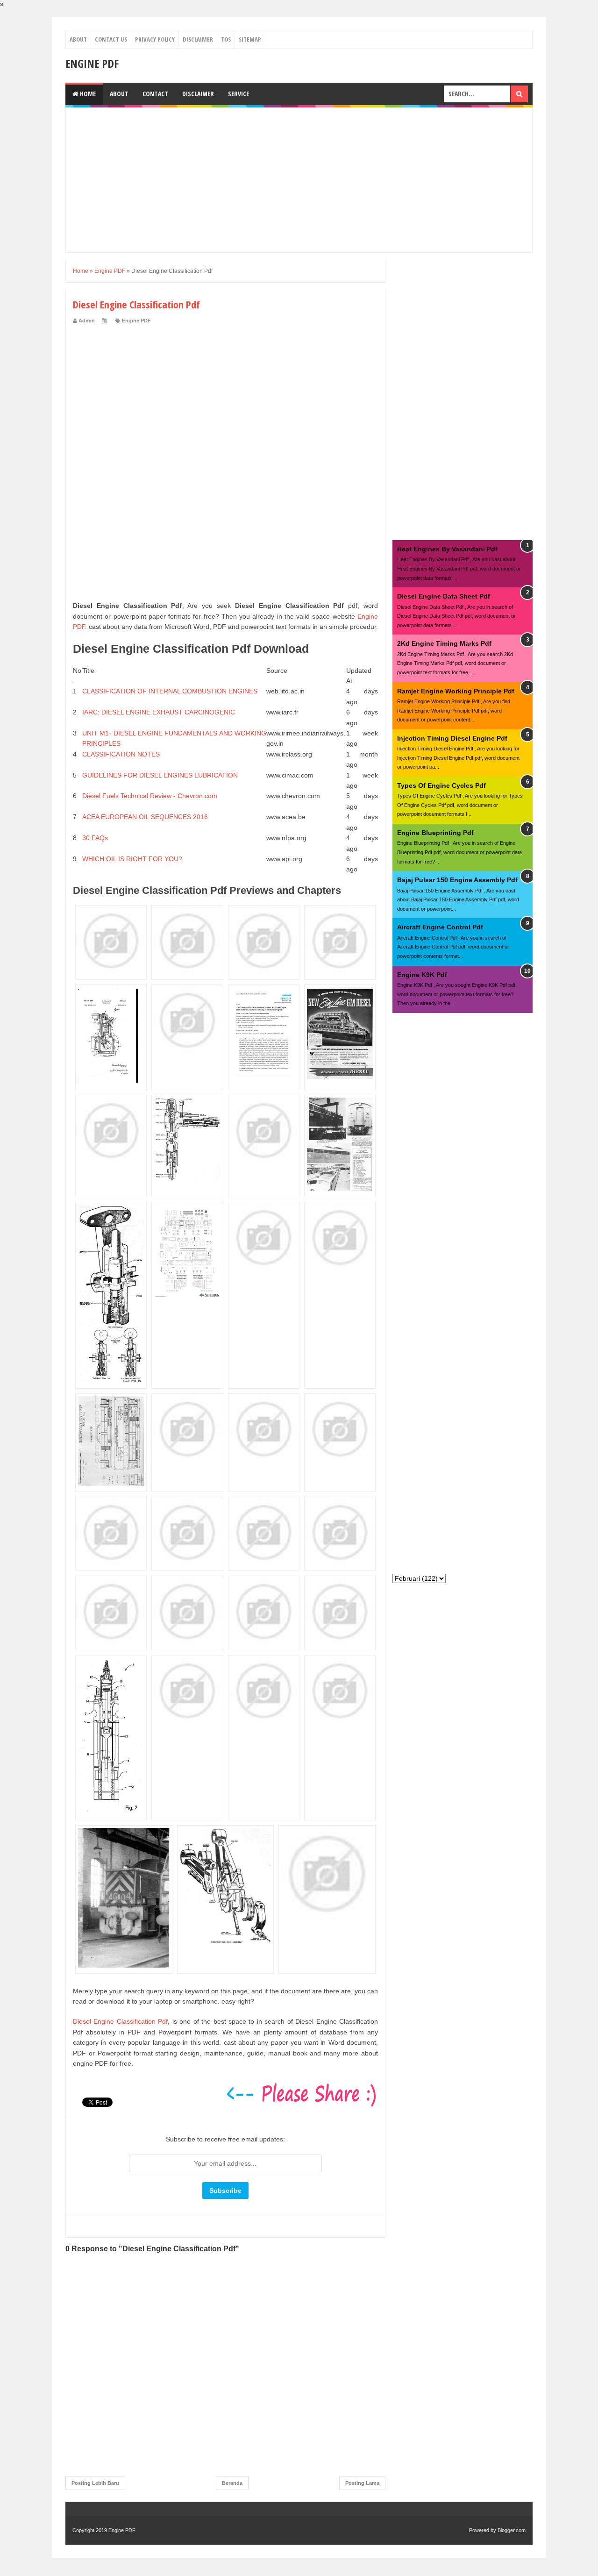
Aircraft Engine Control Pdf (440, 927)
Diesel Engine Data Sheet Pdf (444, 596)
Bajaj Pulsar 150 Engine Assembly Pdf (457, 880)
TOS (226, 39)
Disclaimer (198, 39)
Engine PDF (92, 63)
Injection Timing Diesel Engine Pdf (452, 738)
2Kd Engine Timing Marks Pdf (444, 643)
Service (238, 94)
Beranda (232, 2483)
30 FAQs (95, 838)
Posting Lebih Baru (95, 2483)
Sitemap (250, 39)
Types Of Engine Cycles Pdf (441, 785)
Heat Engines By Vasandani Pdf (447, 549)
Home (87, 94)
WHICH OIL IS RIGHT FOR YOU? (132, 859)
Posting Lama (362, 2483)
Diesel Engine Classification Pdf (120, 2021)
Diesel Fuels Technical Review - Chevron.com (150, 796)
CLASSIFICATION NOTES (121, 754)
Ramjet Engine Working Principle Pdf (456, 691)
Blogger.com (512, 2530)
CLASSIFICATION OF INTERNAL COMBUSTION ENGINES (170, 691)
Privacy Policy (155, 39)
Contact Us (111, 39)
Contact (155, 94)
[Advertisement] (299, 180)
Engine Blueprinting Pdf (435, 833)
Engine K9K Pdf (422, 975)
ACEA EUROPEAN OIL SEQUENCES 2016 (145, 817)
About (78, 39)
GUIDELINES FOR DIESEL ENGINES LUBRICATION (160, 775)
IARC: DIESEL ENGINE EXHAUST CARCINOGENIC (159, 712)
